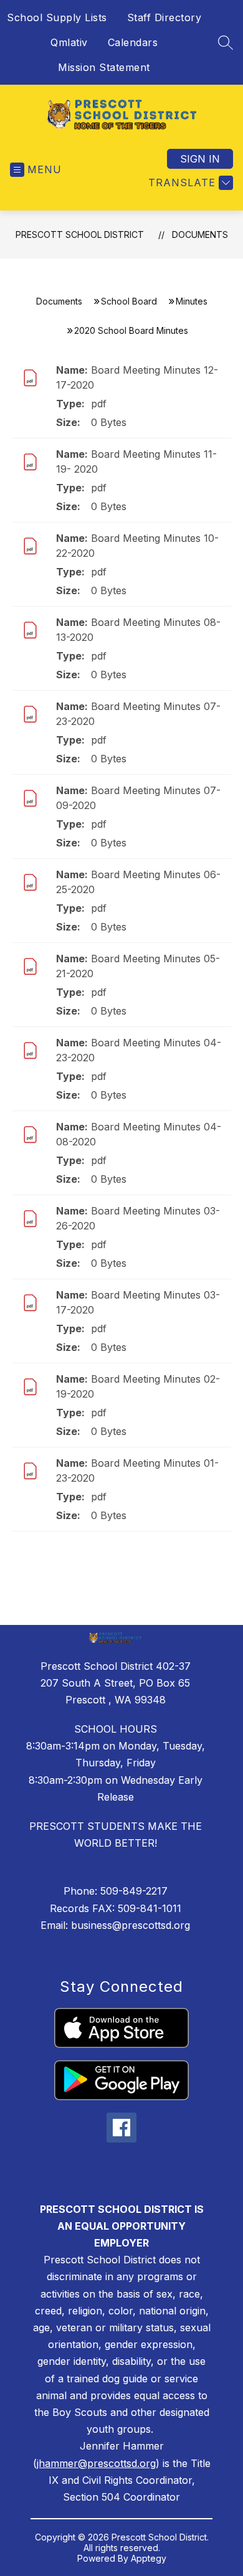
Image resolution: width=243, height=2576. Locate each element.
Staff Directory (164, 17)
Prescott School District (80, 234)
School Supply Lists (57, 17)
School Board (129, 301)
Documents (200, 234)
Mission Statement (104, 67)
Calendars (133, 42)
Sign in (200, 159)
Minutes (192, 301)
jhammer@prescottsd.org (96, 2463)
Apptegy (149, 2558)
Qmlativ (69, 42)
